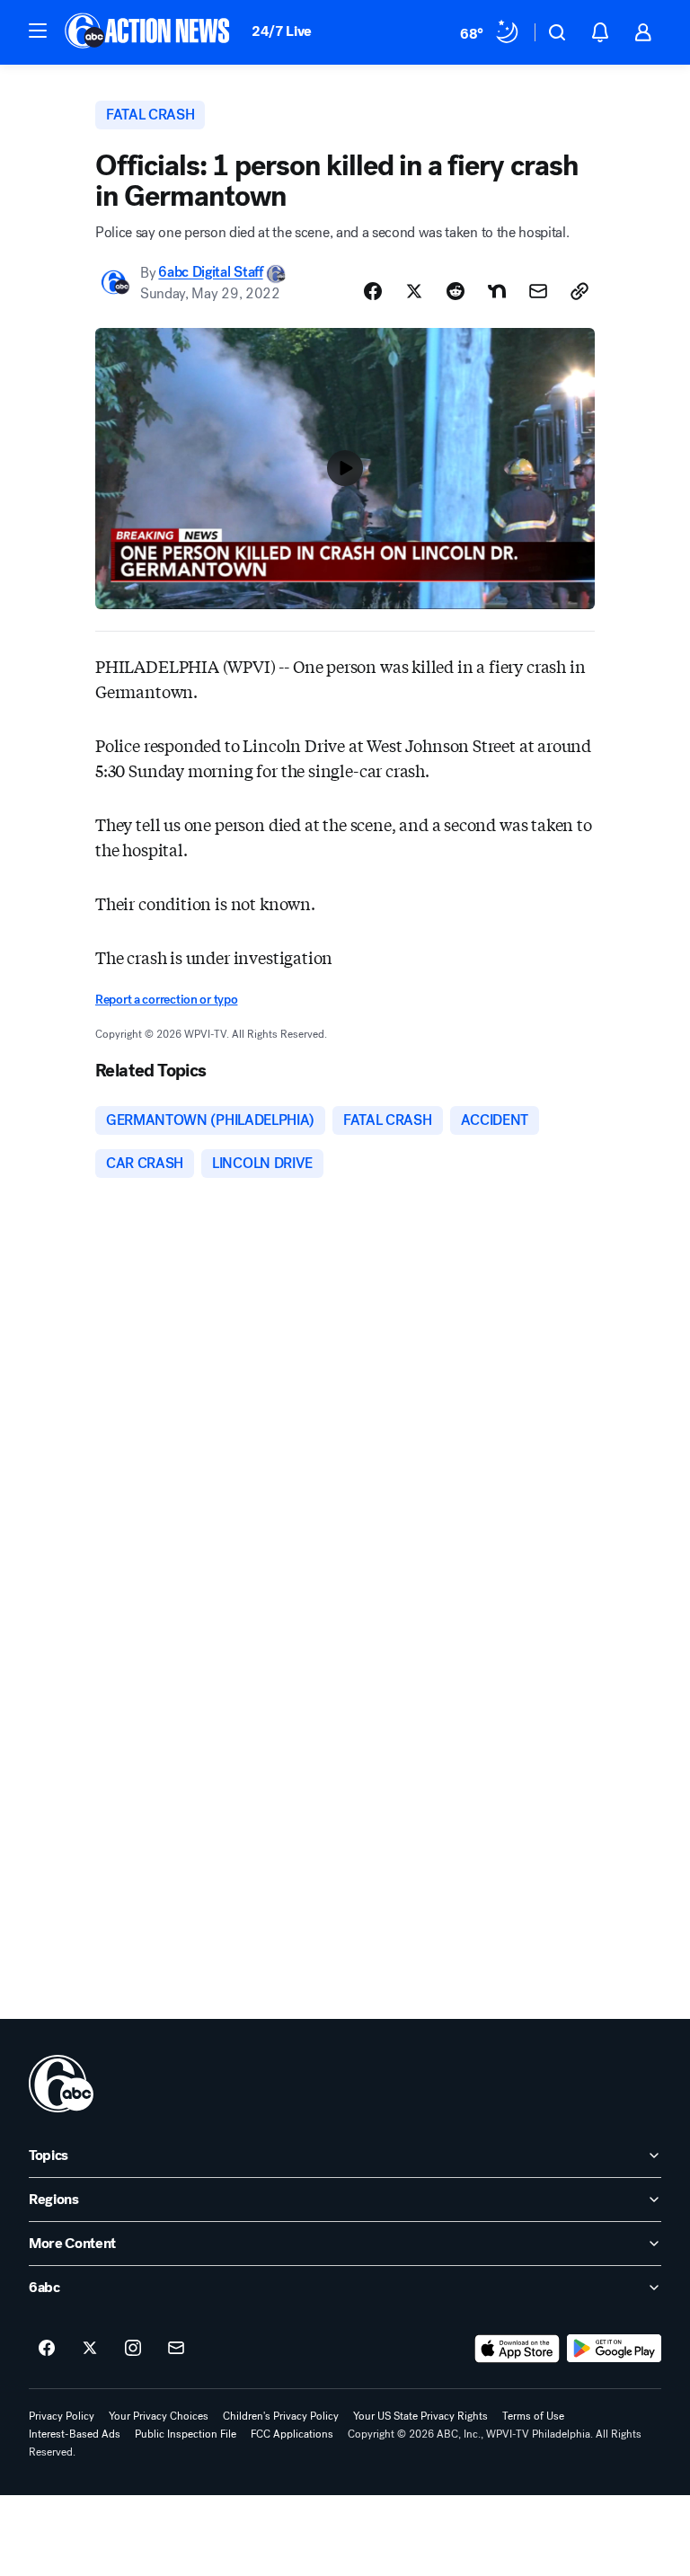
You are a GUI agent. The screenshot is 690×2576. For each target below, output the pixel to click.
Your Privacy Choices (159, 2416)
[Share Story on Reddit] (456, 291)
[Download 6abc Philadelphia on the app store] (517, 2349)
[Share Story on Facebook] (373, 291)
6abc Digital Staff (210, 273)
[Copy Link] (579, 291)
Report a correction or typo (166, 1000)
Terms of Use (533, 2416)
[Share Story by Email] (538, 291)
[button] (38, 31)
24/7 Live (282, 31)
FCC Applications (292, 2434)
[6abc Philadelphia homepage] (149, 32)
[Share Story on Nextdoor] (497, 291)
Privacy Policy (62, 2416)
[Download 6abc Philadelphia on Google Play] (614, 2349)
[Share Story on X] (414, 291)
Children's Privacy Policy (281, 2416)
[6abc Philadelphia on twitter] (90, 2349)
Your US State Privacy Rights (420, 2416)
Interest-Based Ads (75, 2434)
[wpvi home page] (61, 2084)
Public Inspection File (186, 2434)
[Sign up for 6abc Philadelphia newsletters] (176, 2349)
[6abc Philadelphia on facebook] (47, 2349)
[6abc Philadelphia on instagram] (133, 2349)
